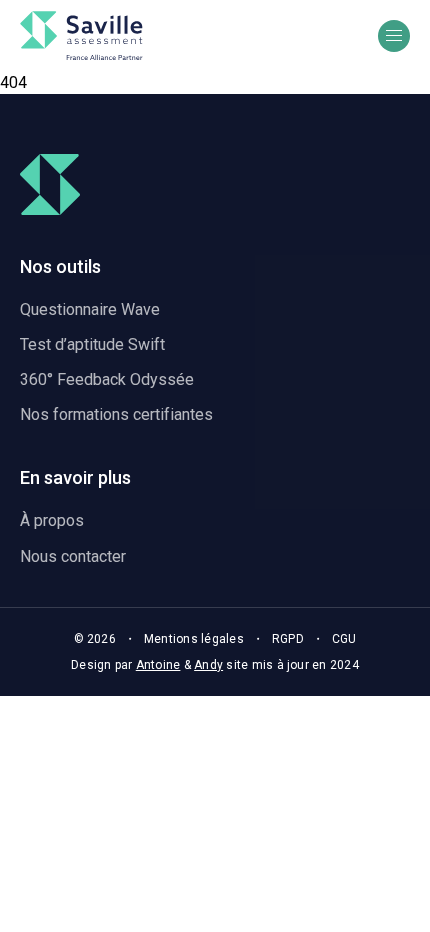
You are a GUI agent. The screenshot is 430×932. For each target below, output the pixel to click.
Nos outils (60, 266)
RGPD (288, 639)
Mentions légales (194, 639)
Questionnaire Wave (90, 309)
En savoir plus (75, 477)
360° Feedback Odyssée (107, 379)
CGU (344, 639)
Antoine (158, 665)
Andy (208, 665)
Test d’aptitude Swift (92, 344)
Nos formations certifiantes (116, 414)
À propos (52, 520)
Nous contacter (73, 556)
